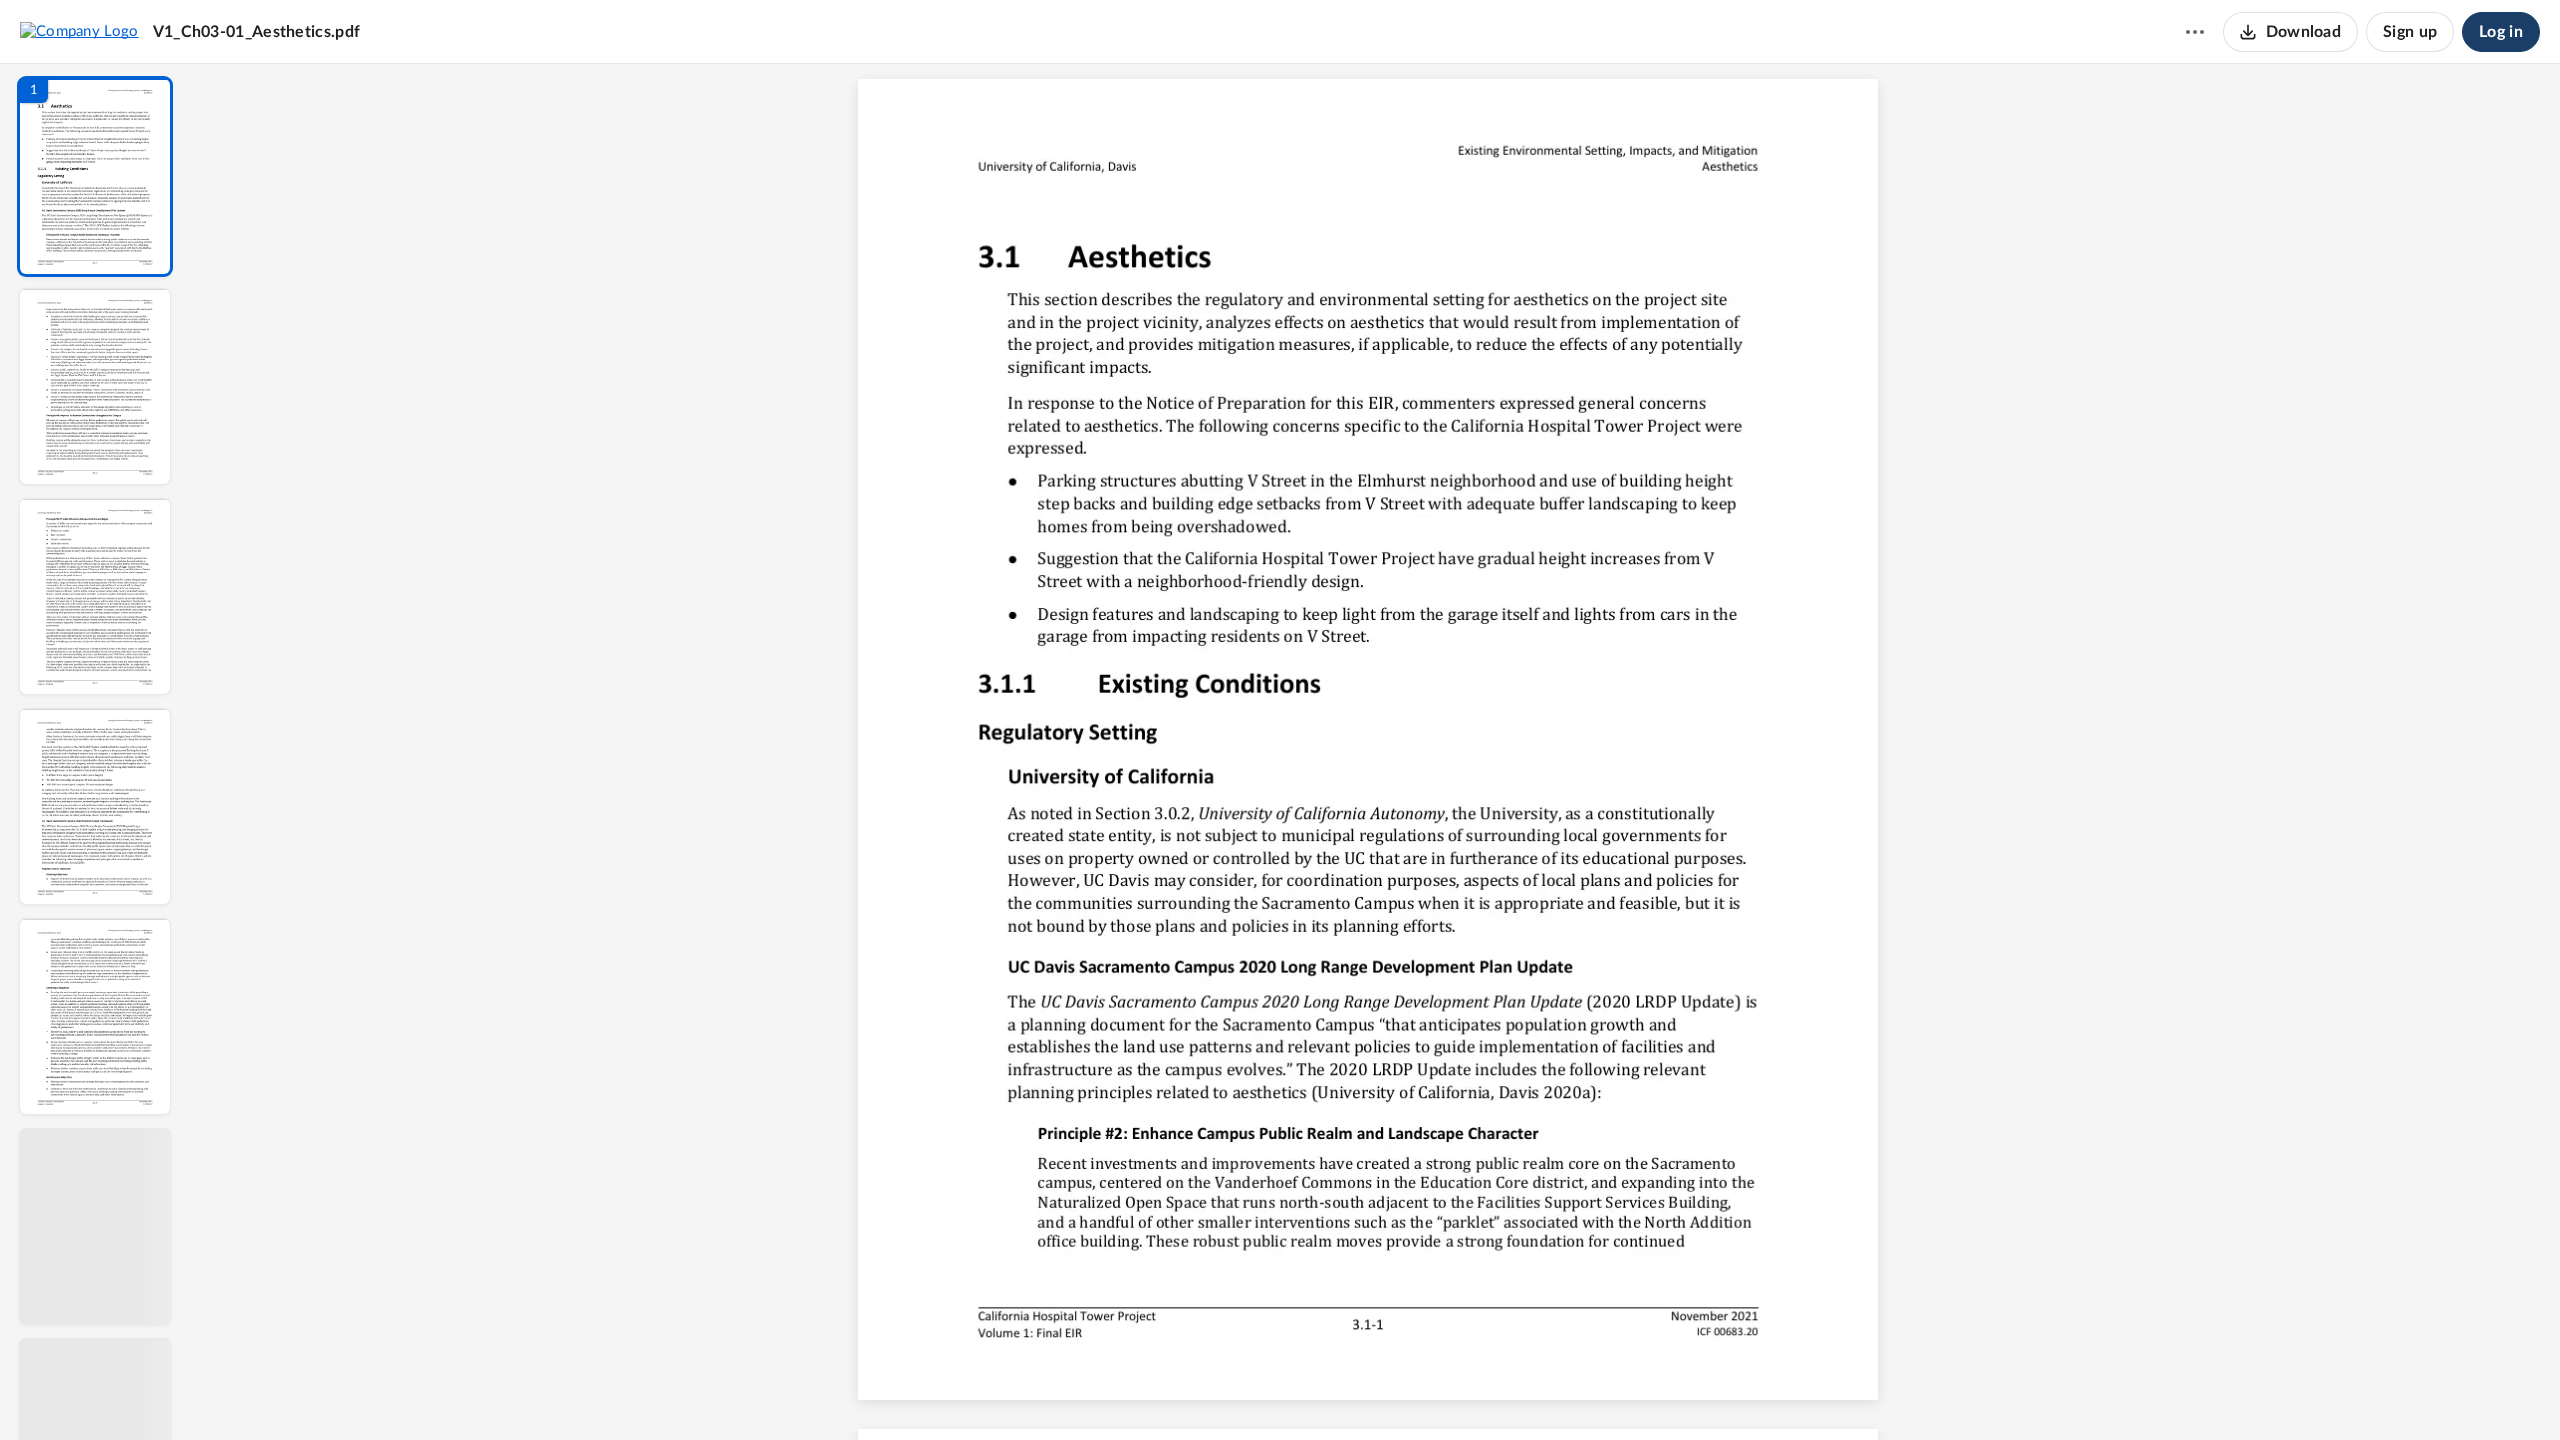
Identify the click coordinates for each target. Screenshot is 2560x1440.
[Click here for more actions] (2195, 32)
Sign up (2410, 32)
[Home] (79, 31)
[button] (95, 176)
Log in (2501, 32)
